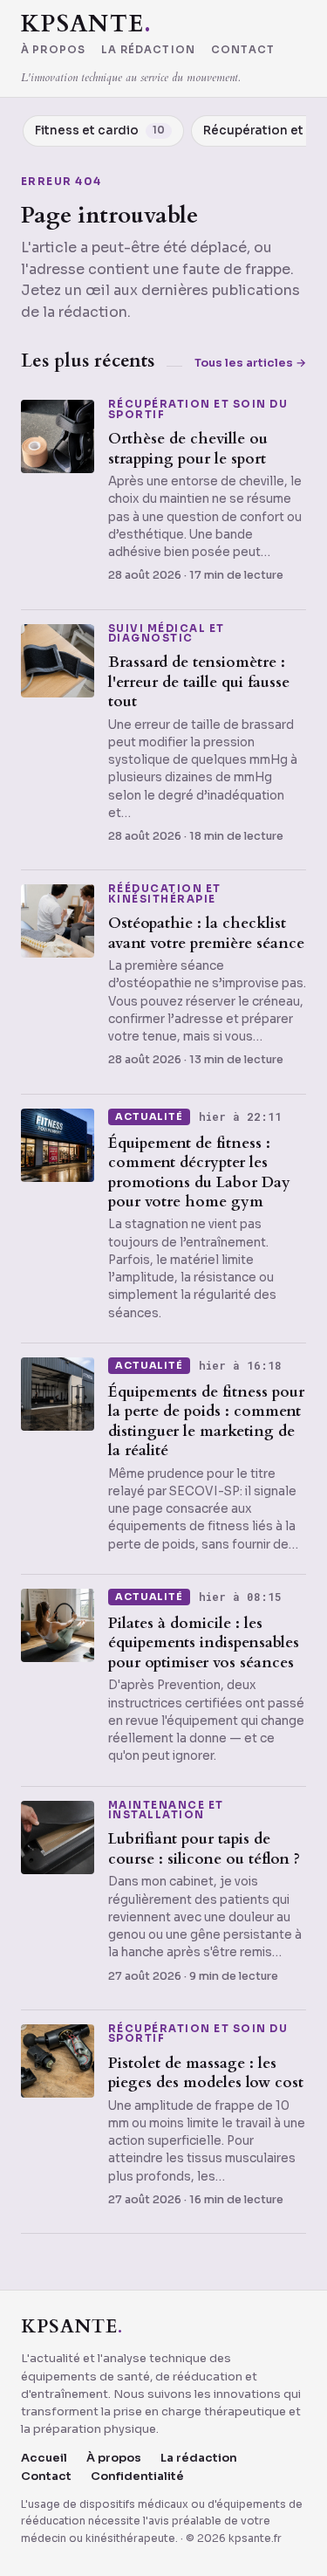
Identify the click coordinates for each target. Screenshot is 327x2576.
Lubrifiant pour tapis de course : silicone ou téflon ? (204, 1848)
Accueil (44, 2458)
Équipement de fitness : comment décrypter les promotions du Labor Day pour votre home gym (199, 1172)
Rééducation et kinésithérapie (165, 894)
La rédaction (148, 51)
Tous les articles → (250, 363)
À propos (53, 51)
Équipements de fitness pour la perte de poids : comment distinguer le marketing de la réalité (206, 1421)
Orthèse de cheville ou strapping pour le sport (188, 448)
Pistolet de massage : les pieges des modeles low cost (206, 2073)
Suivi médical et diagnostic (167, 634)
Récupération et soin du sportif (198, 410)
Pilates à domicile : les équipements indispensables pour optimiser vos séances (204, 1643)
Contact (243, 51)
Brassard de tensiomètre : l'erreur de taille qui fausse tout (199, 682)
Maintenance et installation (166, 1811)
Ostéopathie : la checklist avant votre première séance (206, 933)
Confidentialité (137, 2476)
